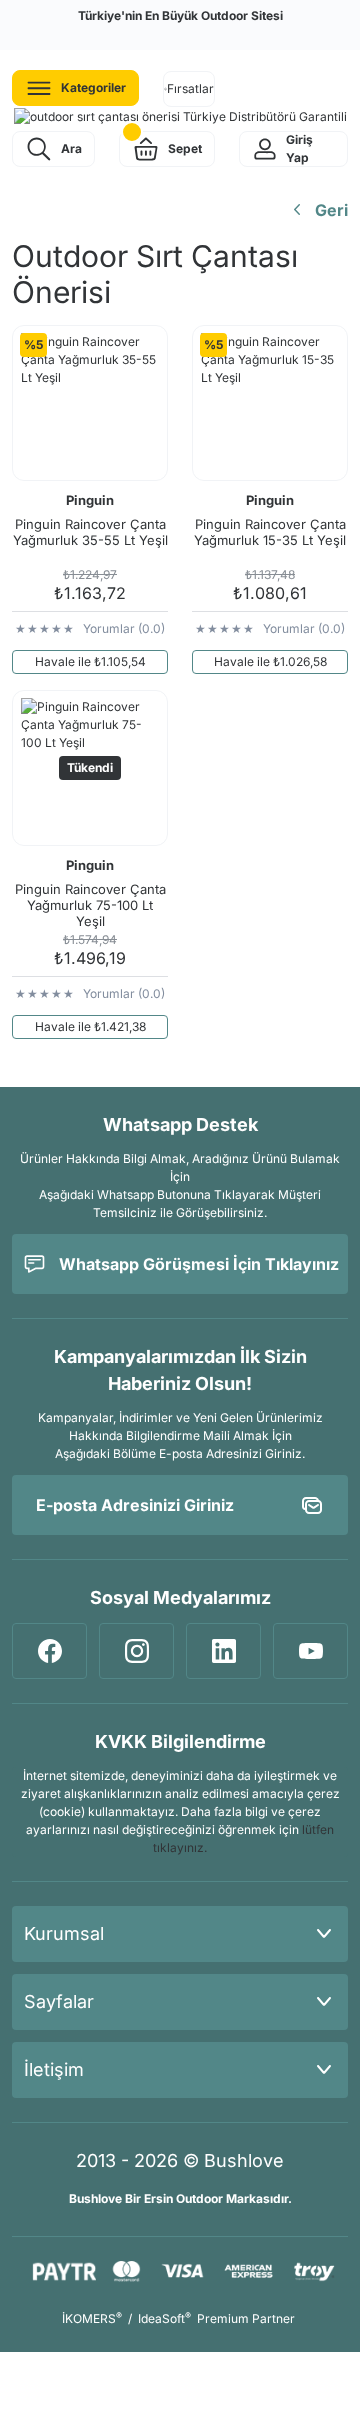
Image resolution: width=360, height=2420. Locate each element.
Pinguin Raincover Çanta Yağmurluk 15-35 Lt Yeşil (270, 532)
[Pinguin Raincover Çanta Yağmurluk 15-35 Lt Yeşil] (270, 403)
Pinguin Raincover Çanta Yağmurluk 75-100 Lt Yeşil (90, 905)
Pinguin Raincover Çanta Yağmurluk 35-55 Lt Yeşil (90, 532)
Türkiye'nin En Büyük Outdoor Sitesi (180, 15)
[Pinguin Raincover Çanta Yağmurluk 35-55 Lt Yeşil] (90, 403)
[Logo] (180, 116)
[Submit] (312, 1505)
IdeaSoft (164, 2318)
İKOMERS (92, 2318)
